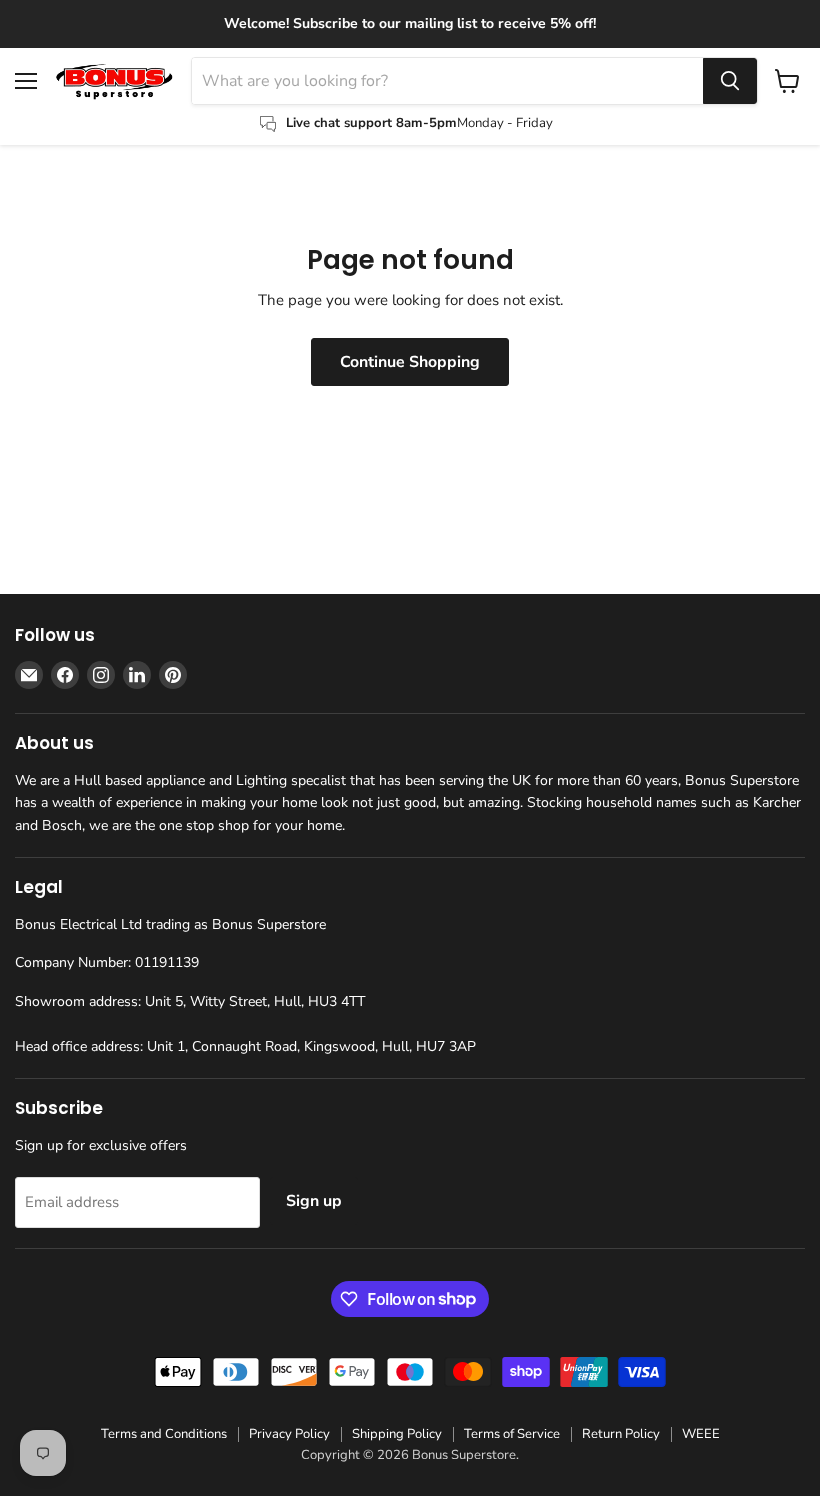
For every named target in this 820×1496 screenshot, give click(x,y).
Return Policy (621, 1434)
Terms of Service (512, 1434)
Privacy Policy (289, 1434)
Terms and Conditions (164, 1434)
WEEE (701, 1434)
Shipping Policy (397, 1434)
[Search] (730, 81)
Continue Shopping (410, 362)
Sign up (314, 1201)
